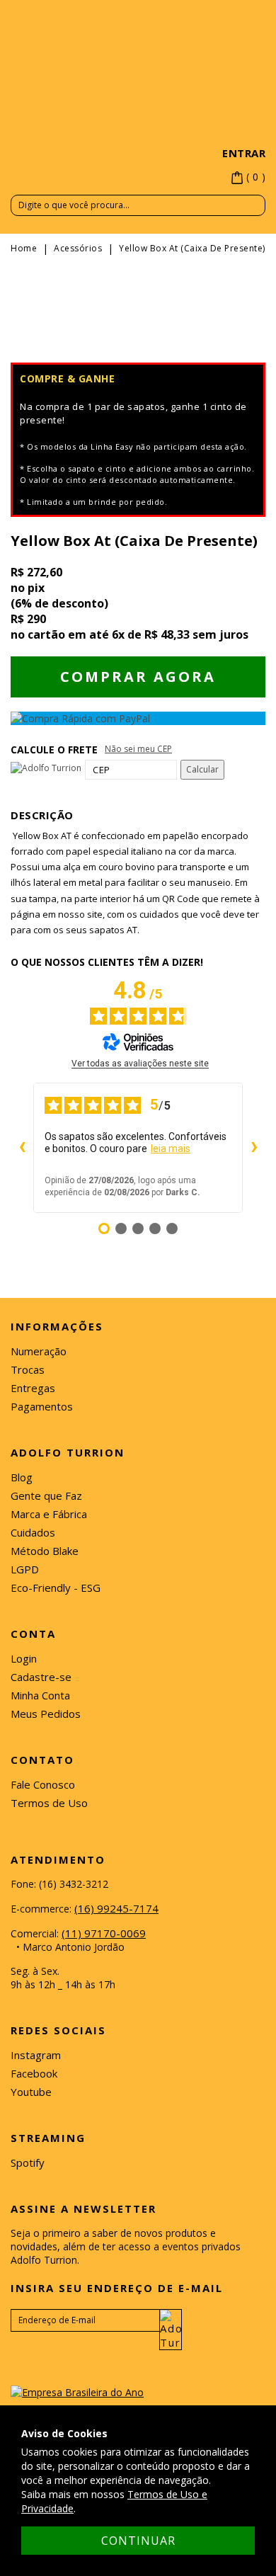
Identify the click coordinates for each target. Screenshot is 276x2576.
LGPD (25, 1569)
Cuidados (33, 1532)
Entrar (244, 153)
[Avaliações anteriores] (22, 1148)
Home (24, 248)
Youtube (31, 2092)
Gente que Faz (46, 1495)
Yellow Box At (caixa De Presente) (192, 248)
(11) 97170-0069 (104, 1933)
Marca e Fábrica (49, 1514)
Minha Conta (40, 1695)
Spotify (28, 2162)
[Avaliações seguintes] (254, 1148)
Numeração (39, 1351)
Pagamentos (42, 1406)
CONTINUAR (138, 2541)
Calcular (202, 769)
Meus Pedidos (46, 1714)
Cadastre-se (41, 1677)
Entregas (33, 1388)
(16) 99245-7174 (116, 1908)
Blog (22, 1477)
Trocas (28, 1369)
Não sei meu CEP (138, 749)
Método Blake (45, 1551)
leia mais (171, 1149)
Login (24, 1658)
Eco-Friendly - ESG (56, 1588)
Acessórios (78, 248)
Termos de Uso (49, 1803)
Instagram (36, 2055)
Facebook (34, 2073)
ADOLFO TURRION (138, 118)
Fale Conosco (43, 1784)
